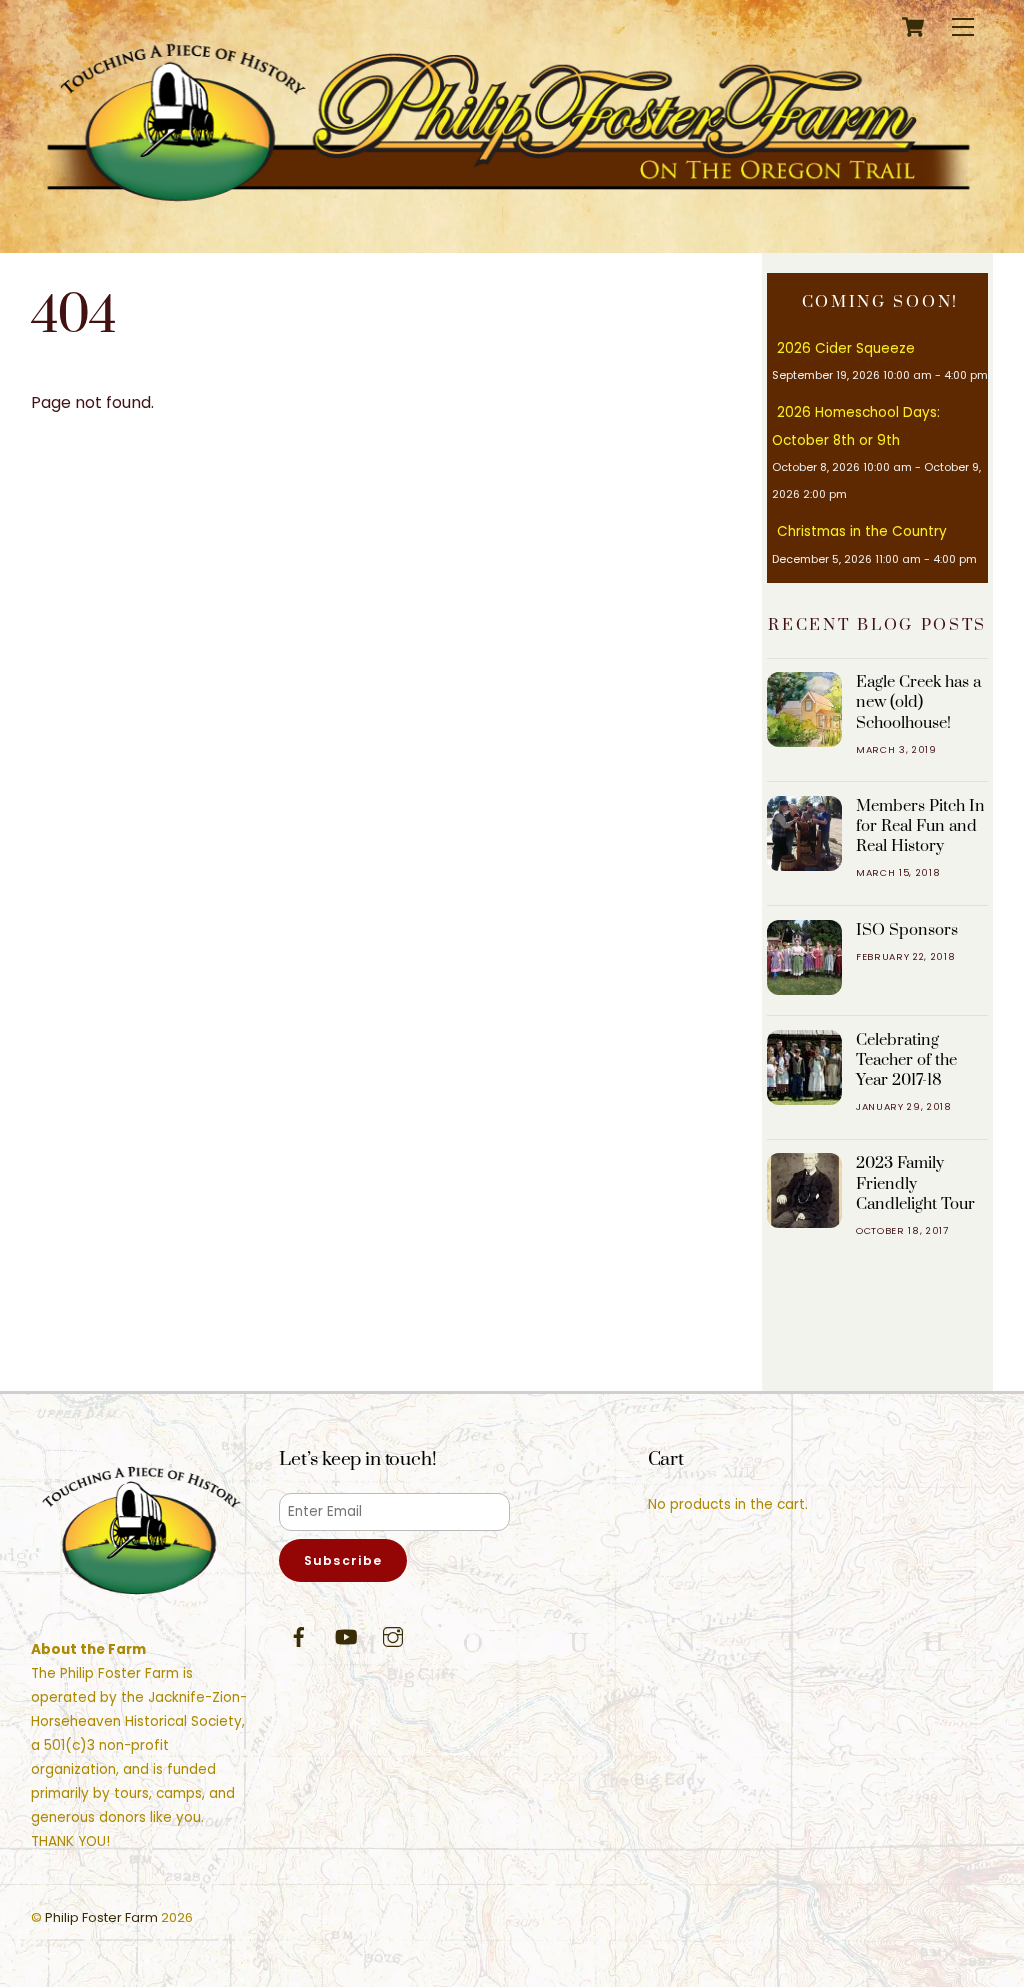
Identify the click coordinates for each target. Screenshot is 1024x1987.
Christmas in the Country (862, 531)
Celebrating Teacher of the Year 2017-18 (906, 1060)
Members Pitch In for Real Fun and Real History (920, 826)
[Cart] (913, 27)
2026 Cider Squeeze (846, 348)
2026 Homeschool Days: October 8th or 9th (856, 426)
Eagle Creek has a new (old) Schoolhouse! (918, 702)
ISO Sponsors (907, 930)
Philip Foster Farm (101, 1917)
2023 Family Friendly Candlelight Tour (915, 1183)
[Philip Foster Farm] (507, 216)
